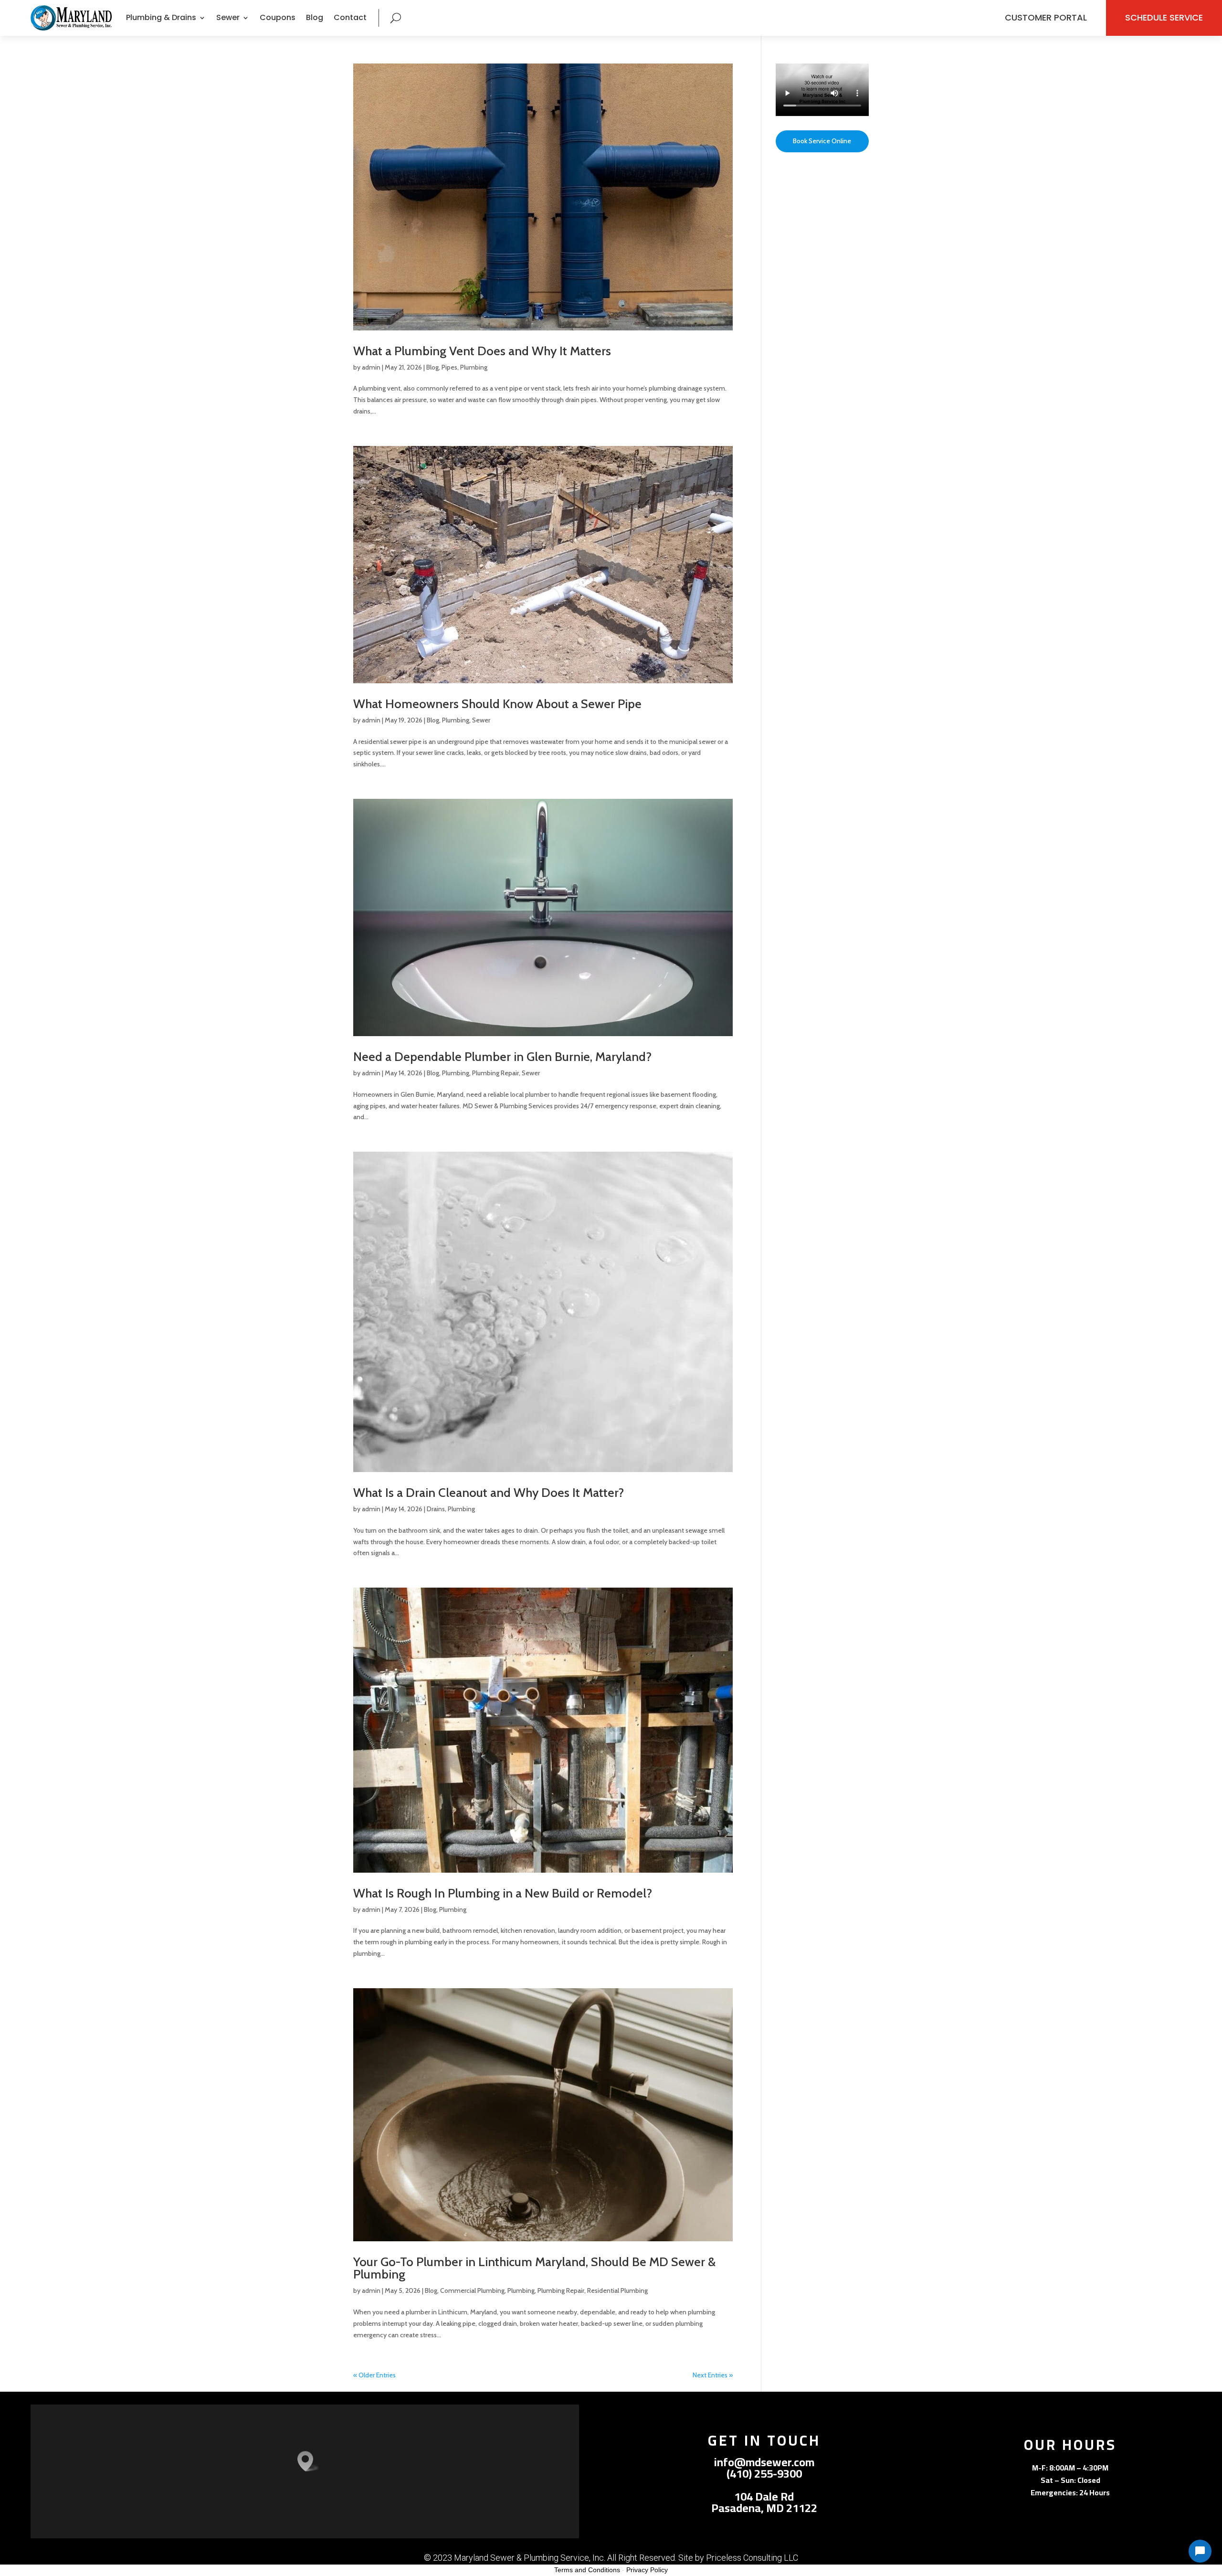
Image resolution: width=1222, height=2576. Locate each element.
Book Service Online (822, 141)
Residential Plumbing (617, 2290)
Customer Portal (1046, 17)
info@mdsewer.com (764, 2462)
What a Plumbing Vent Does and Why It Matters (482, 351)
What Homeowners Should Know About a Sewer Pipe (497, 704)
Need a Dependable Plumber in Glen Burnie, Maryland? (502, 1057)
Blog (315, 17)
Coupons (278, 17)
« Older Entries (374, 2375)
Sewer (481, 720)
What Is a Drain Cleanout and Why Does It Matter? (489, 1493)
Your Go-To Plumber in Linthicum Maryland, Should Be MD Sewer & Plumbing (534, 2268)
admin (371, 367)
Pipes (449, 367)
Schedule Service (1164, 17)
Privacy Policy (647, 2570)
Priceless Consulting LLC (752, 2558)
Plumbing (474, 367)
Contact (350, 17)
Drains (436, 1509)
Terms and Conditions (587, 2570)
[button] (308, 2461)
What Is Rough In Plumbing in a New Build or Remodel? (503, 1893)
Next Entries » (713, 2375)
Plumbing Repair (495, 1073)
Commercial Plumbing (472, 2290)
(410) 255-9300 (764, 2474)
